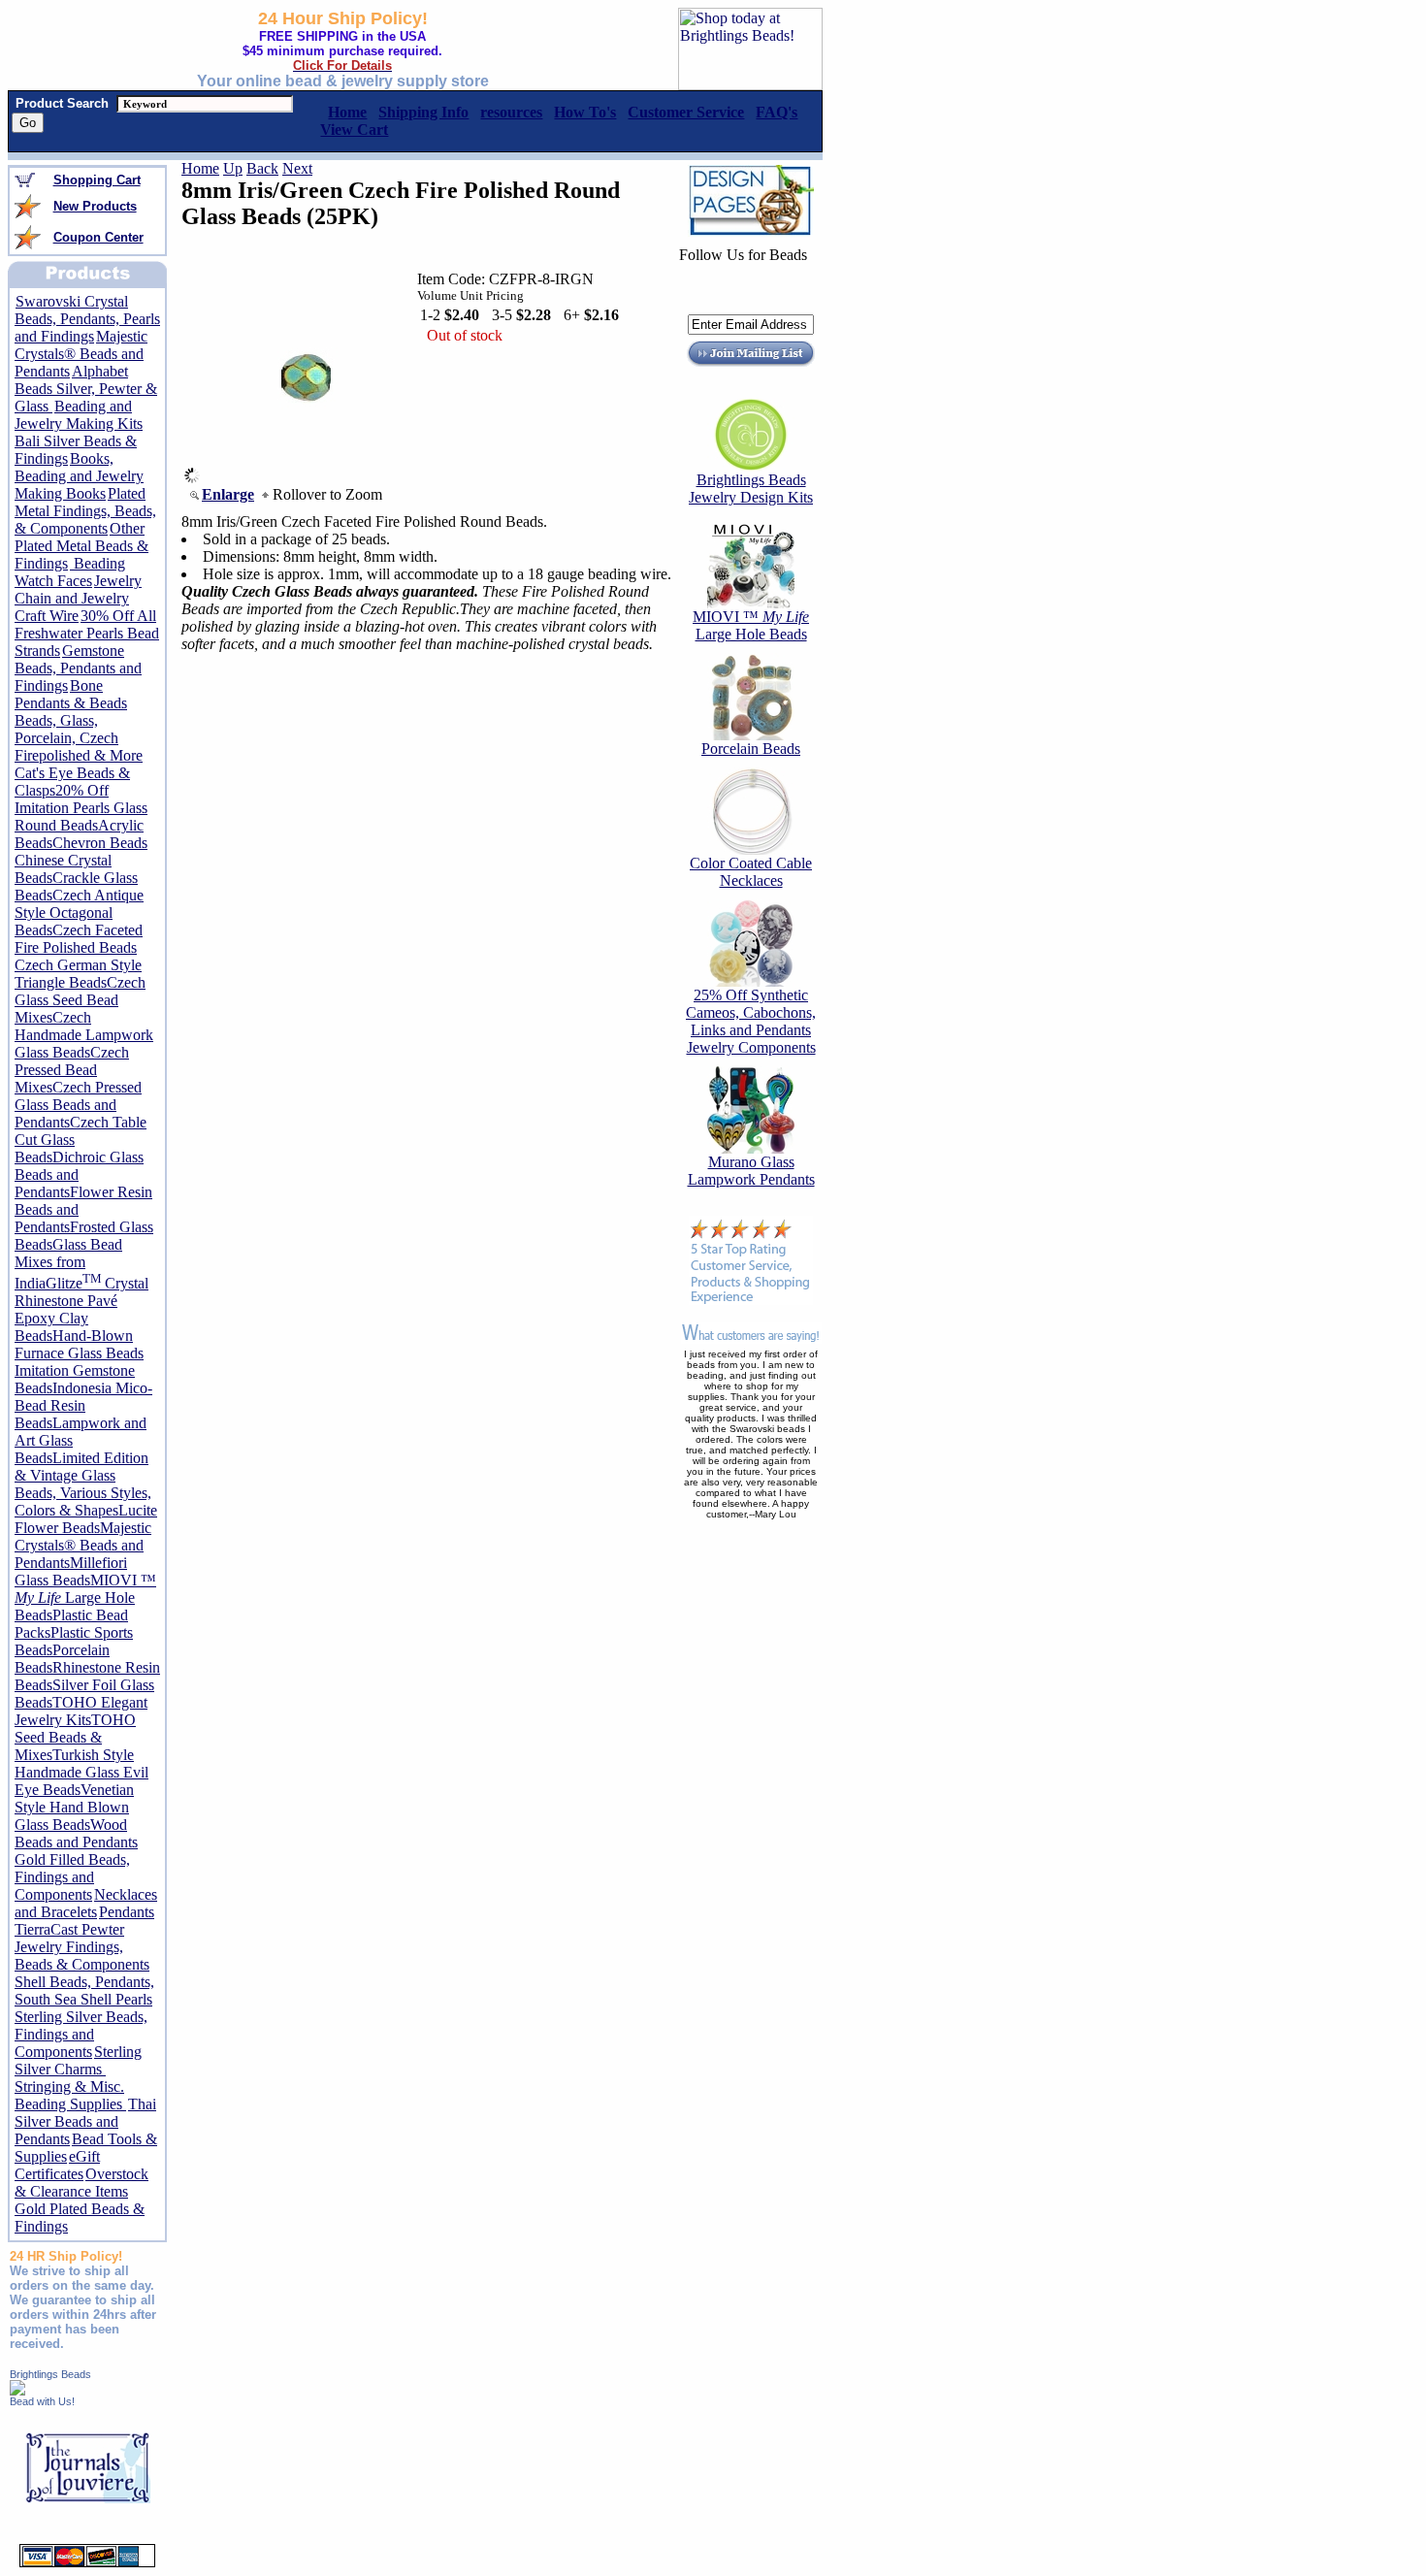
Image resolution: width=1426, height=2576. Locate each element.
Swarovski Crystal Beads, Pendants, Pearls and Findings (87, 319)
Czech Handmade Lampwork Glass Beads (84, 1035)
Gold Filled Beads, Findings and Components (72, 1877)
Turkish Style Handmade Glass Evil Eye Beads (81, 1772)
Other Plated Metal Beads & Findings (81, 546)
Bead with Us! (42, 2401)
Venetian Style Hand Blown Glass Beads (74, 1807)
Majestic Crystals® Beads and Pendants (81, 354)
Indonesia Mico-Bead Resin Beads (83, 1405)
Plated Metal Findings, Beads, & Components (85, 511)
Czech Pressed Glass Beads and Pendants (78, 1105)
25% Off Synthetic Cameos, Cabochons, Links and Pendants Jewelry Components (751, 1021)
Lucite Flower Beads (86, 1519)
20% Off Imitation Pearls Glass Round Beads (81, 808)
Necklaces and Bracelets (86, 1903)
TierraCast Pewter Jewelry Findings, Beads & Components (82, 1947)
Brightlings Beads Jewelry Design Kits (751, 489)
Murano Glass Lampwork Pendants (751, 1171)
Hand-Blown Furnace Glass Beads (79, 1344)
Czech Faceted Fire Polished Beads (79, 939)
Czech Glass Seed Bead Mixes (80, 1000)
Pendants (127, 1912)
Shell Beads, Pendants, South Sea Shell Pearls (84, 1990)
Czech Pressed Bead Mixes (72, 1070)
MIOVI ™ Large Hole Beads (85, 1598)
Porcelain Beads (751, 749)
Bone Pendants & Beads (71, 694)
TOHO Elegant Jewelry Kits (81, 1711)
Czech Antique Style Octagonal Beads (79, 913)
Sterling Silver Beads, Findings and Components (81, 2034)
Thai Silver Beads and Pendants (85, 2121)
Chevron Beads (100, 843)
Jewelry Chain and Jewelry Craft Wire (78, 598)
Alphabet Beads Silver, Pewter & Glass (86, 389)
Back (262, 168)
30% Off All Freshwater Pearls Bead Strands (87, 633)
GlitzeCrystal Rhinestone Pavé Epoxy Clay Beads (81, 1309)
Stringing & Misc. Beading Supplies (70, 2095)
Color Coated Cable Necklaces (751, 872)
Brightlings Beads (50, 2374)
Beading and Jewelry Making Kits (79, 415)
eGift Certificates (57, 2165)
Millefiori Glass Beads (71, 1571)
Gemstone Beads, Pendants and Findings (78, 668)
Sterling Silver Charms (78, 2060)
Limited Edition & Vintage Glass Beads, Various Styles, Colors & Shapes (83, 1484)
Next (297, 168)
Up (233, 168)
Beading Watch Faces (70, 572)
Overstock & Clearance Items (81, 2183)
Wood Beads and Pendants (76, 1833)
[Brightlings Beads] (17, 2390)
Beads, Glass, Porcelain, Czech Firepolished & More (79, 738)
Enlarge (228, 494)
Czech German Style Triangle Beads (78, 974)
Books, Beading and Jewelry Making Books (79, 476)
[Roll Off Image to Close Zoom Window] (307, 478)
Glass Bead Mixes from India (68, 1264)
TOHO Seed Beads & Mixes (75, 1737)
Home (200, 168)
